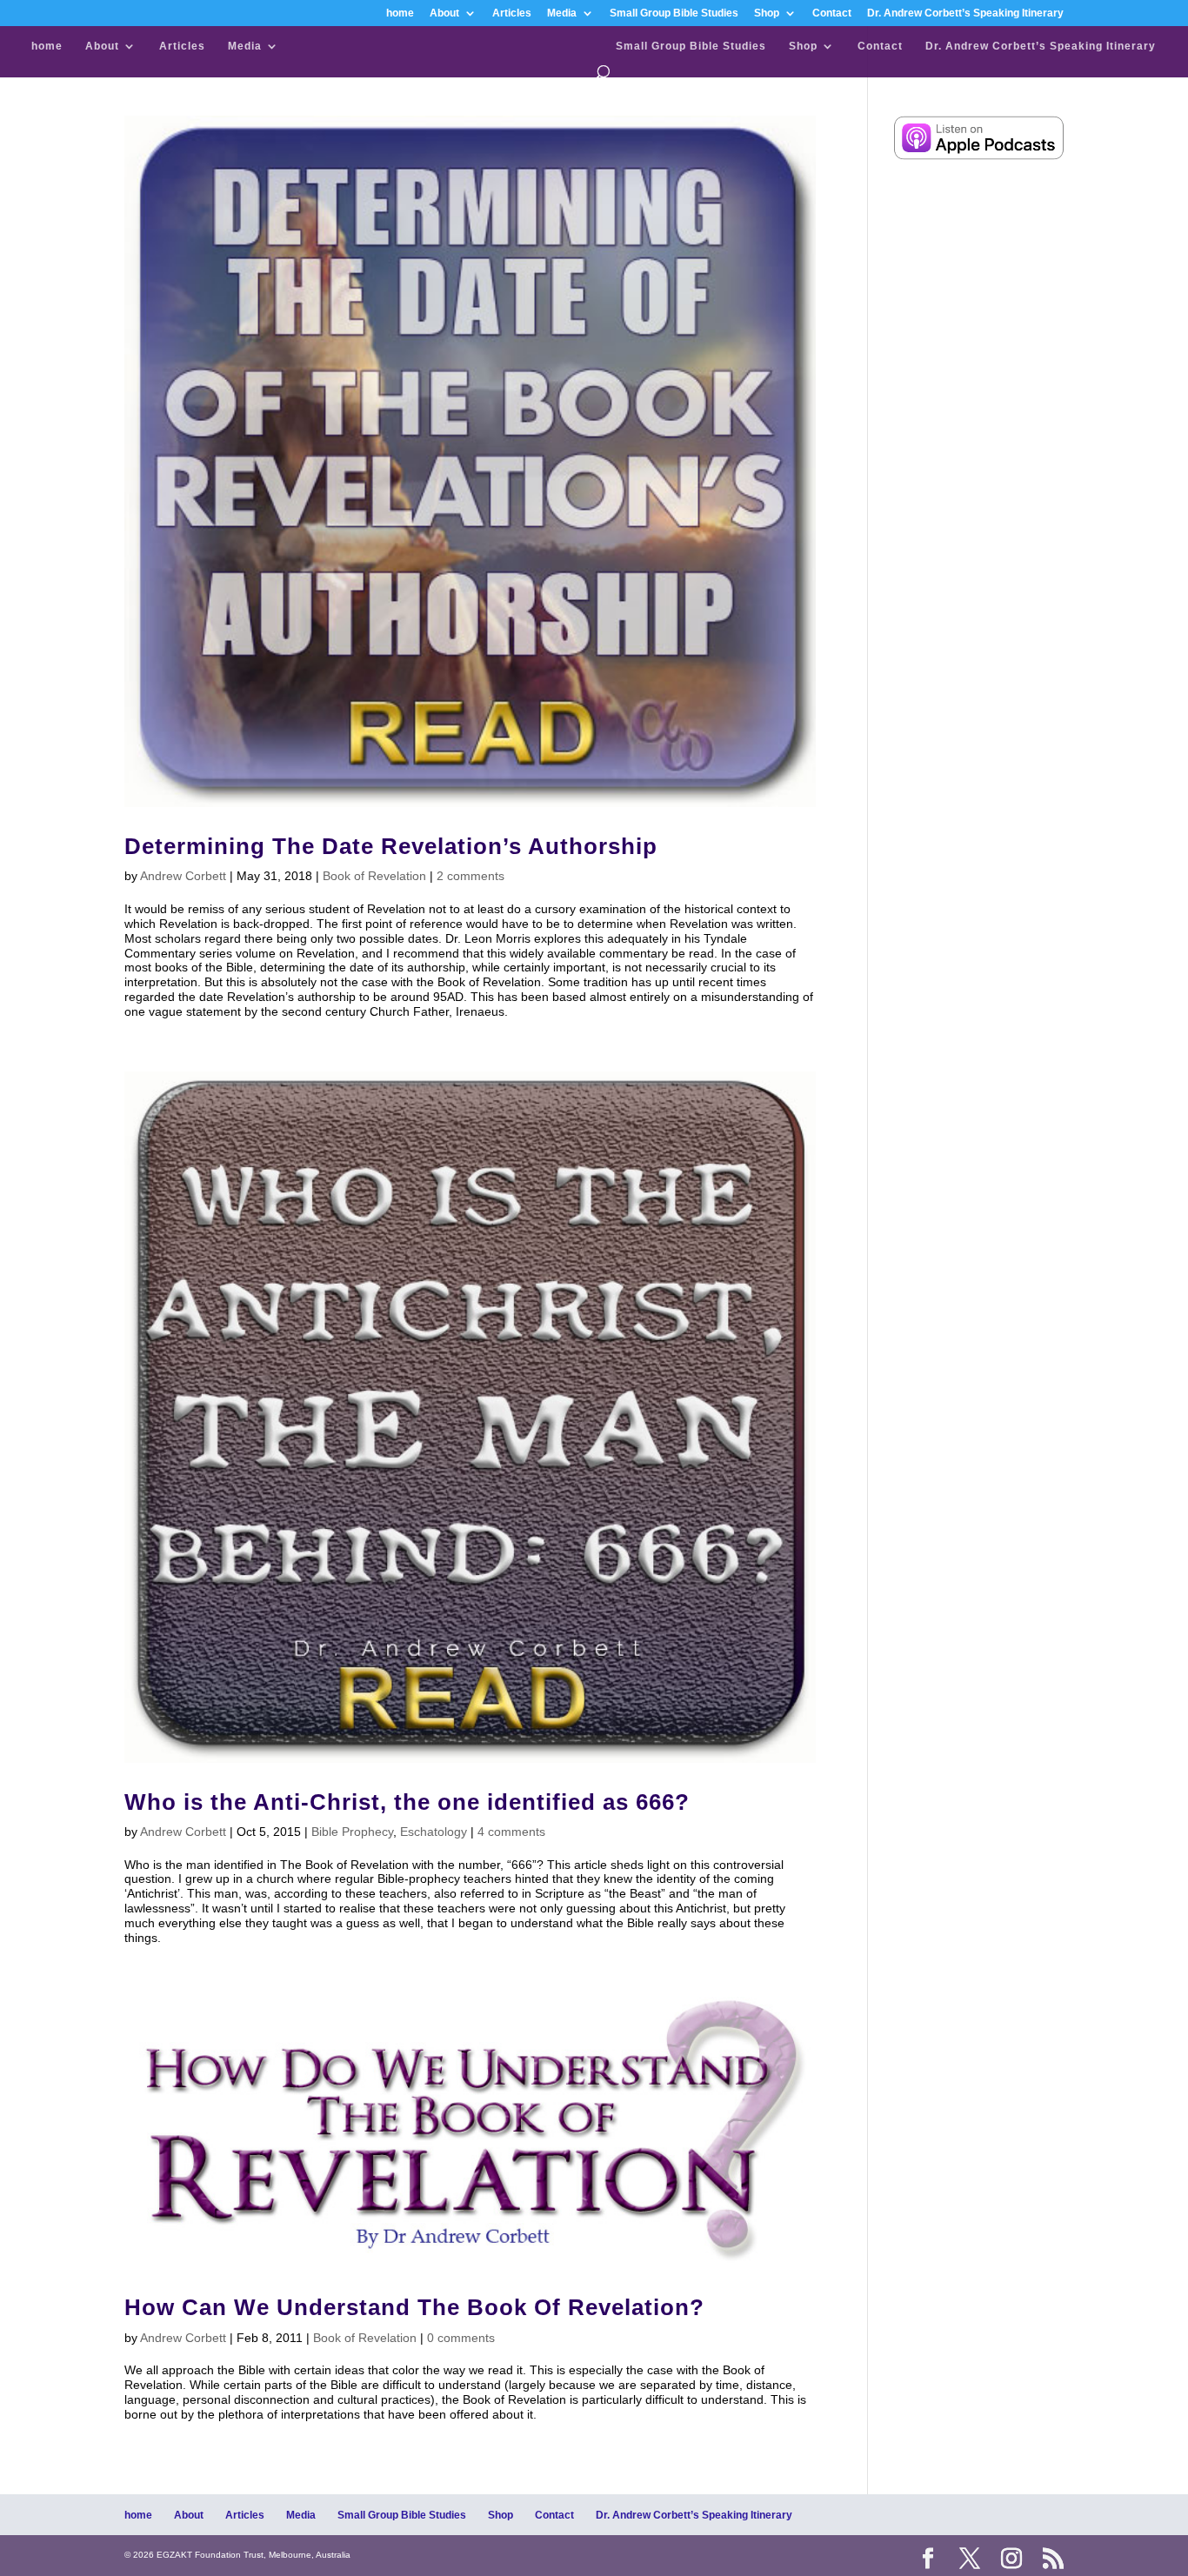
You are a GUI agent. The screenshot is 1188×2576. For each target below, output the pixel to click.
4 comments (511, 1832)
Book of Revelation (374, 876)
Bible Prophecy (352, 1832)
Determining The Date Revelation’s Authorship (391, 846)
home (400, 13)
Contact (832, 13)
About (444, 13)
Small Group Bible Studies (674, 13)
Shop (767, 13)
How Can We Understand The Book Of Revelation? (414, 2307)
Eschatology (434, 1832)
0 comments (461, 2338)
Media (562, 13)
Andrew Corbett (183, 876)
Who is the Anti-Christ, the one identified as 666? (407, 1802)
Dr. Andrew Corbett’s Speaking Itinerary (965, 13)
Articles (512, 13)
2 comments (471, 876)
